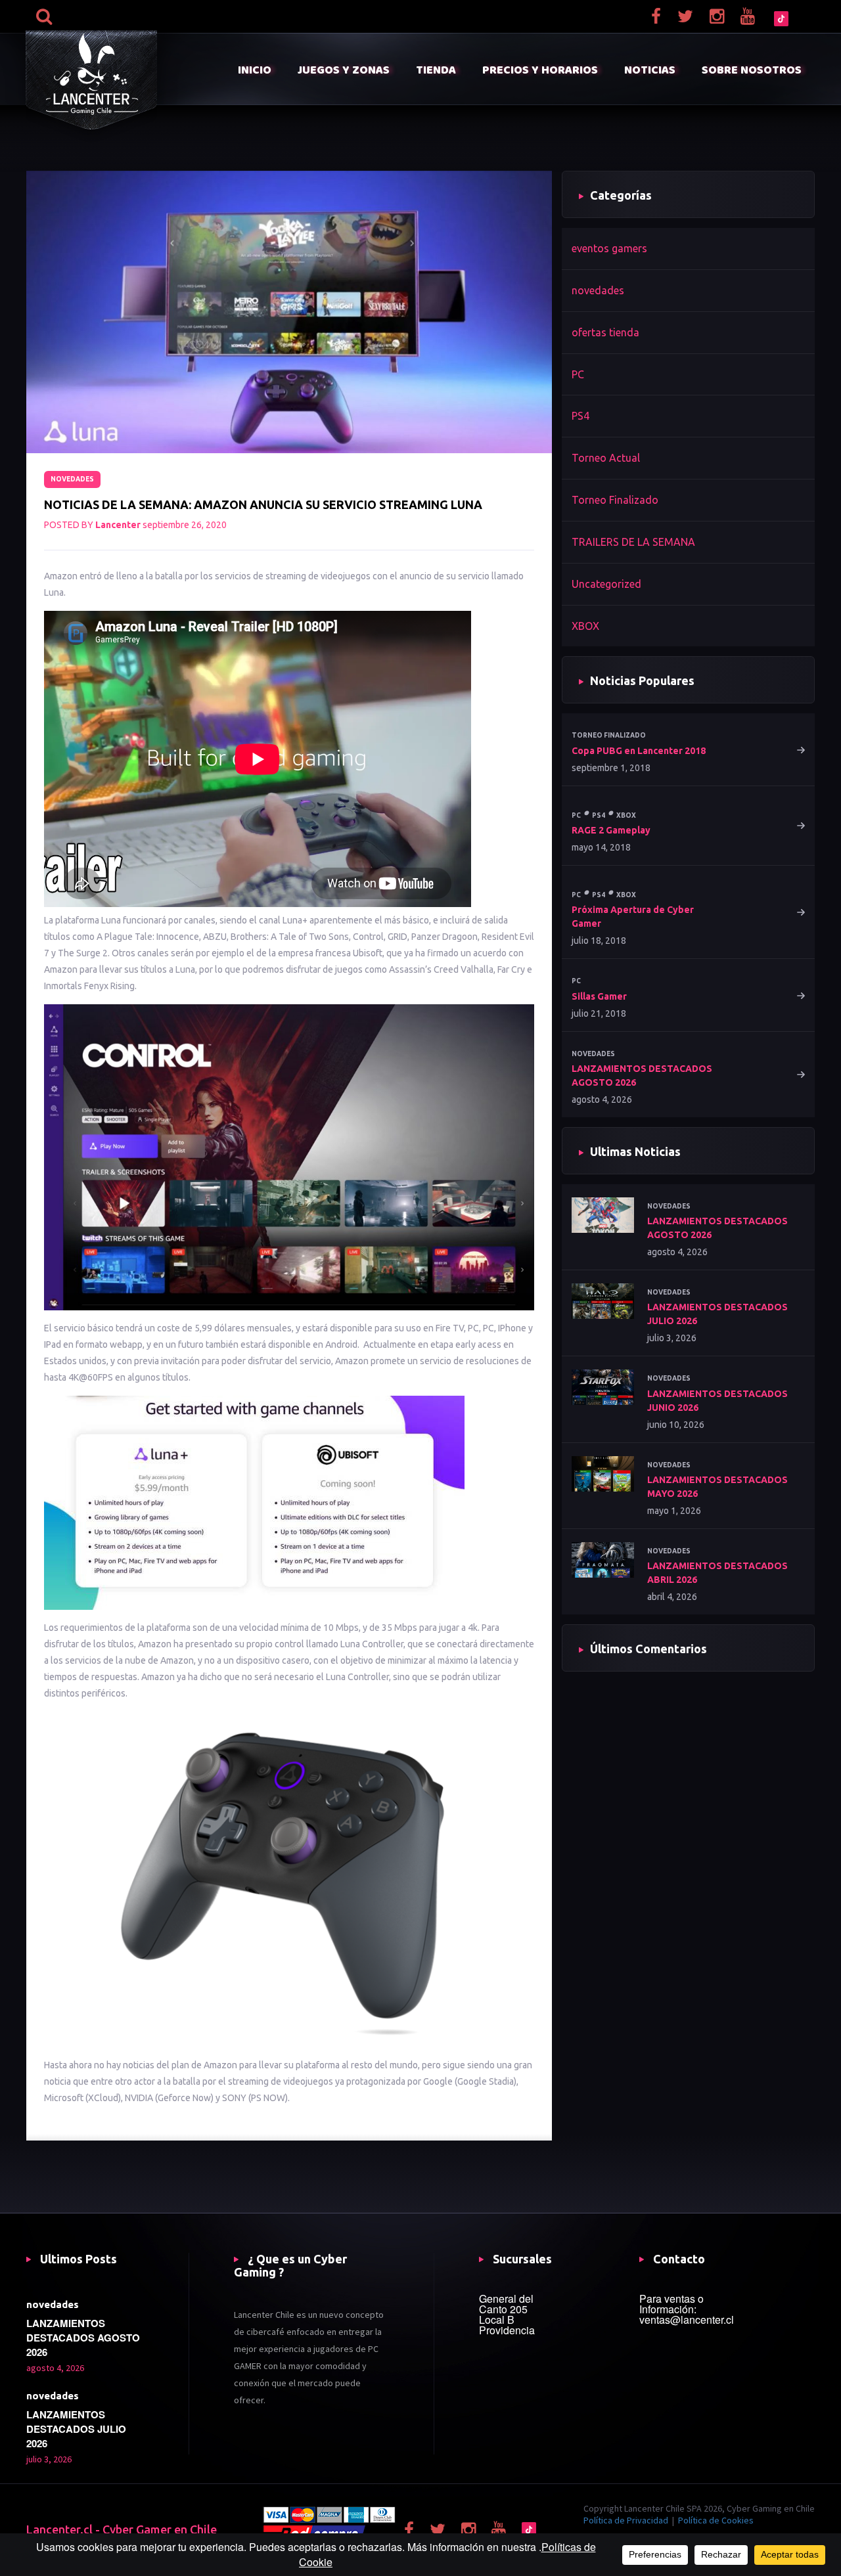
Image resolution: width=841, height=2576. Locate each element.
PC (578, 374)
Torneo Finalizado (615, 500)
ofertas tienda (605, 332)
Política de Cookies (716, 2520)
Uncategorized (606, 584)
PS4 (580, 416)
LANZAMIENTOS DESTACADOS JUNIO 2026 (717, 1401)
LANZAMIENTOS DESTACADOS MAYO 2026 (717, 1487)
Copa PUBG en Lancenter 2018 (639, 751)
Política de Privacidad (626, 2520)
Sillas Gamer (599, 996)
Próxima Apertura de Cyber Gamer (633, 917)
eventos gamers (609, 248)
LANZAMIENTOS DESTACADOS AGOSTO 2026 (642, 1076)
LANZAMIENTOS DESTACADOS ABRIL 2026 (717, 1573)
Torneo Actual (606, 458)
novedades (72, 479)
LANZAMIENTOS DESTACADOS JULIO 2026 (717, 1314)
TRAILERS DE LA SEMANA (633, 542)
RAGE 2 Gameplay (611, 830)
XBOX (585, 626)
